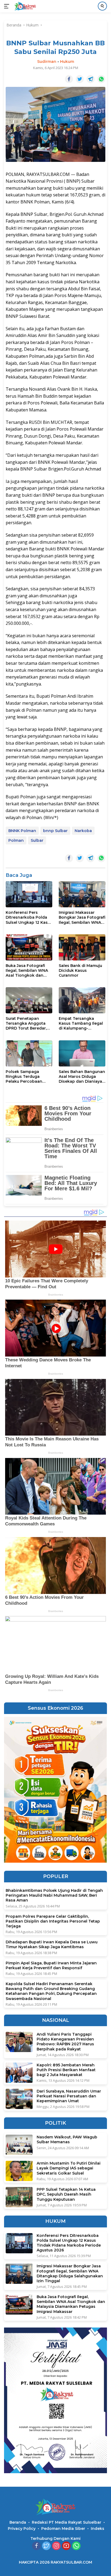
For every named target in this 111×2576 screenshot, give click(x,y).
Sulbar (37, 840)
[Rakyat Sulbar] (24, 6)
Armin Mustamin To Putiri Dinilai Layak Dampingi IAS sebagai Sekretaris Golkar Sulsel (69, 2168)
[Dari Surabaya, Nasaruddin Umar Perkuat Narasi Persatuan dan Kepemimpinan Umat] (19, 2099)
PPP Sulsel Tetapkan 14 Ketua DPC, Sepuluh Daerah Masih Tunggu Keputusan (66, 2194)
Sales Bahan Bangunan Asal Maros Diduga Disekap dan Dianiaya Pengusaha (82, 1077)
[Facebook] (36, 2546)
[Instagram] (56, 2546)
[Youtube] (66, 2546)
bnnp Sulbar (55, 831)
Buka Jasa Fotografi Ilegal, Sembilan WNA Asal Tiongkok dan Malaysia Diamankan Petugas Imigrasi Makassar (27, 971)
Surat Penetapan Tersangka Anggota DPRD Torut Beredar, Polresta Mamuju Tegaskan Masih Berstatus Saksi (26, 1023)
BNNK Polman (22, 831)
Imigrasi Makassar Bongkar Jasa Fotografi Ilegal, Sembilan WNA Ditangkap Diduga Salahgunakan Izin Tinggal (82, 917)
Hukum (67, 62)
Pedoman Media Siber (63, 2529)
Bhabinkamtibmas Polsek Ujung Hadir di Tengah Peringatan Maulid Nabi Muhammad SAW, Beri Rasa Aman (54, 1895)
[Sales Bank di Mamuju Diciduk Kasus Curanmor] (82, 947)
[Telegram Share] (91, 79)
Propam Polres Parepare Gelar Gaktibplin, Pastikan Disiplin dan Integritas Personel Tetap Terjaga (53, 1921)
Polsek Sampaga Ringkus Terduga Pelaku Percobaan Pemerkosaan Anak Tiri (29, 1077)
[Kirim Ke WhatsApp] (101, 79)
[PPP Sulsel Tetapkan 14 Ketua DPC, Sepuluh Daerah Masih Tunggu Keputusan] (19, 2197)
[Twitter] (46, 2546)
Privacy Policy (22, 2529)
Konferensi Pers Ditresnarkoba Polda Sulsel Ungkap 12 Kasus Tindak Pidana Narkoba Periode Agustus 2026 (29, 917)
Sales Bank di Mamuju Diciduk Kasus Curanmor (80, 970)
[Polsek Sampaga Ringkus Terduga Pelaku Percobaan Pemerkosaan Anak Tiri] (29, 1053)
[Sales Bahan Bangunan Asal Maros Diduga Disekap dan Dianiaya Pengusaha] (82, 1053)
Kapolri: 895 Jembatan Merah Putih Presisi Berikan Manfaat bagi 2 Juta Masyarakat (66, 2070)
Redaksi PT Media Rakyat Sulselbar (67, 2522)
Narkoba (83, 831)
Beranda (18, 2522)
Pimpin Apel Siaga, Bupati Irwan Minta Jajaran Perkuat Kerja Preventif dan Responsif (51, 1965)
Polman (16, 840)
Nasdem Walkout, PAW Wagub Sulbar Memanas (67, 2139)
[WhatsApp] (76, 2546)
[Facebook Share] (69, 79)
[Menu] (8, 6)
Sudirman (47, 62)
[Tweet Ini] (80, 79)
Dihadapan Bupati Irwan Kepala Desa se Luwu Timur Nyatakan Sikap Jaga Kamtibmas (52, 1944)
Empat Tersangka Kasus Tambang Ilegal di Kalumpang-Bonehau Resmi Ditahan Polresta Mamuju (81, 1023)
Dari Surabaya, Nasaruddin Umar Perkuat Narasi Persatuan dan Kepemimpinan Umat (69, 2096)
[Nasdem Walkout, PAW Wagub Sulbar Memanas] (19, 2145)
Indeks (98, 2529)
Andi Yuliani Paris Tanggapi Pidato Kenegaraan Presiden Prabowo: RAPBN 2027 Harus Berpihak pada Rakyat (65, 2042)
